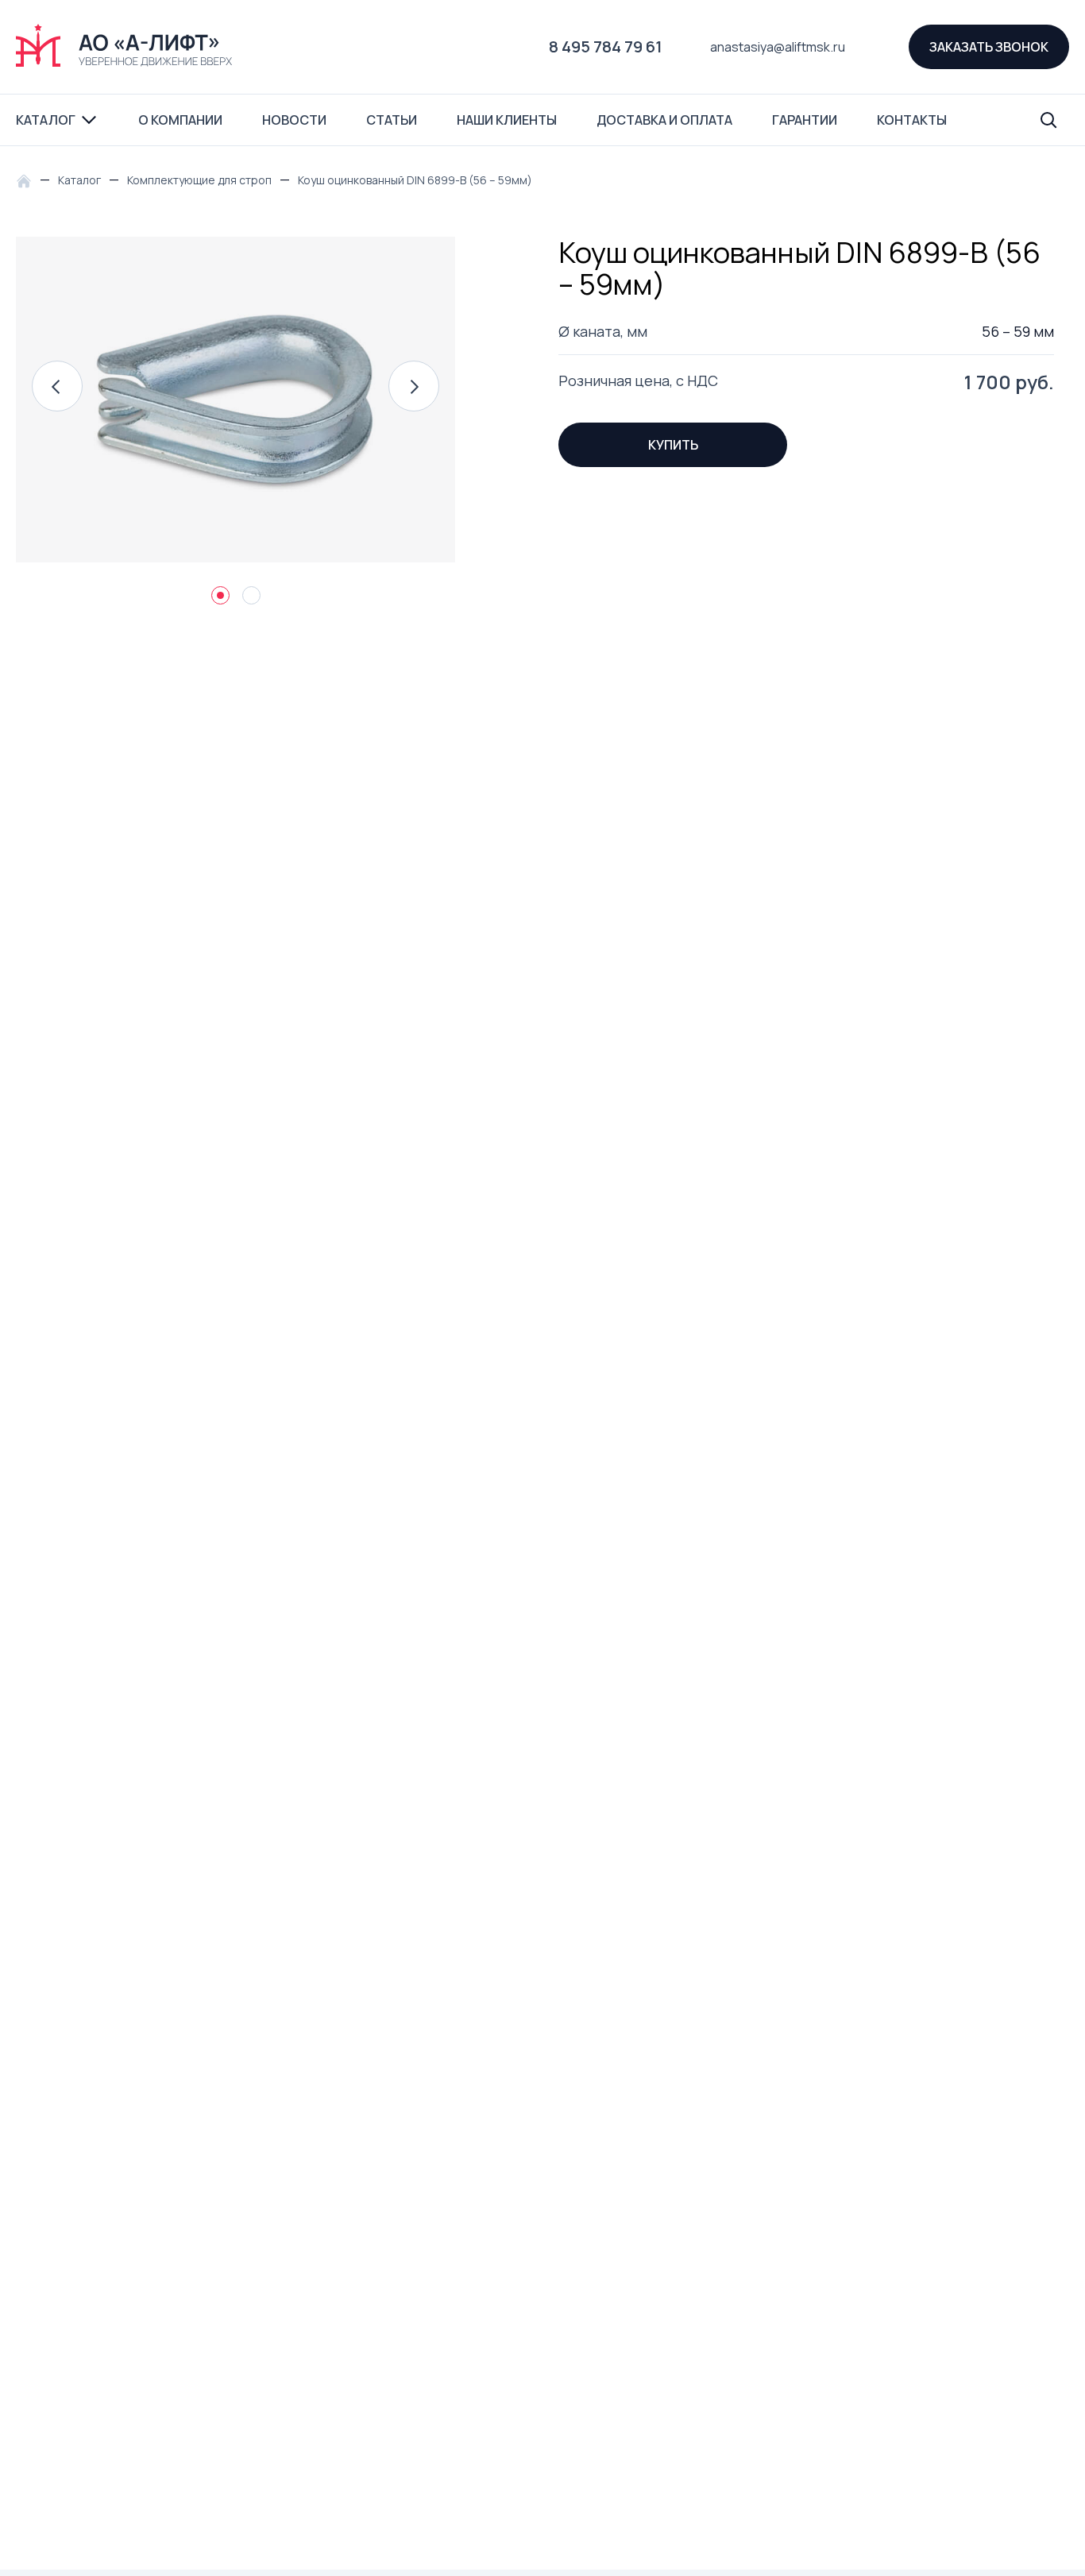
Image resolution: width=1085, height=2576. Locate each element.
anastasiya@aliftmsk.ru (778, 47)
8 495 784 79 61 (606, 46)
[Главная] (28, 180)
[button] (57, 386)
